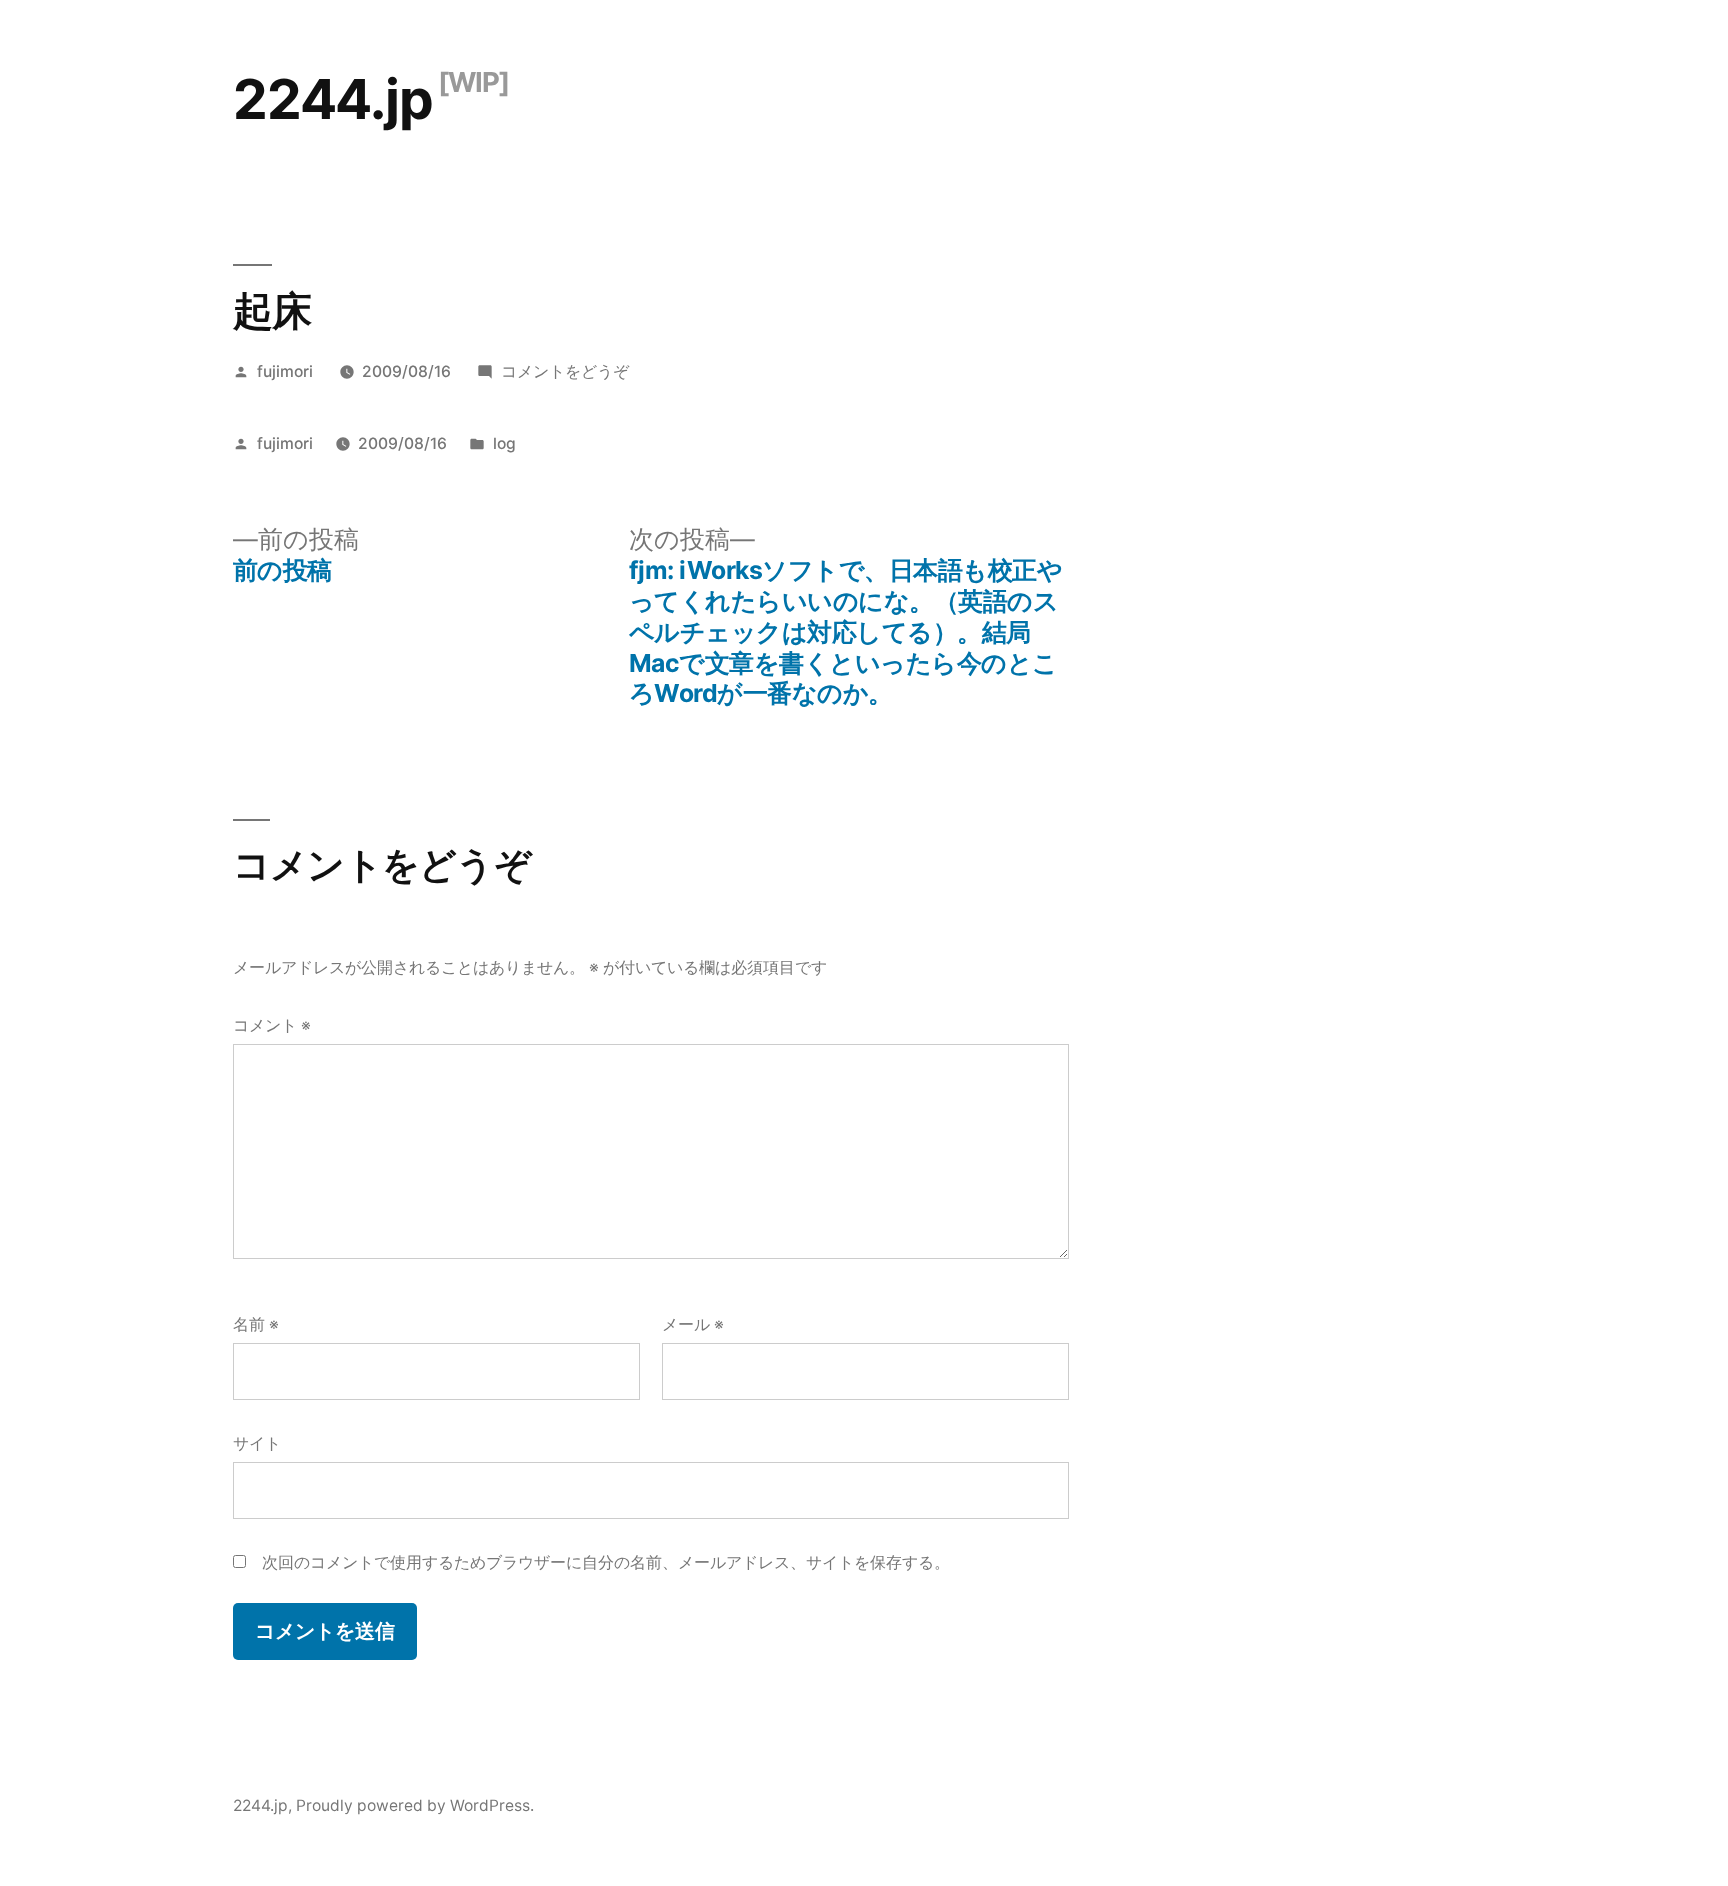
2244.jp (333, 99)
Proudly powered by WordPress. (415, 1805)
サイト (257, 1443)
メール (693, 1324)
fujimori (285, 371)
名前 (256, 1324)
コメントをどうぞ (565, 371)
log (504, 443)
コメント (272, 1025)
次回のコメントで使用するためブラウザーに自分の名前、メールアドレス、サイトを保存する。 (606, 1562)
